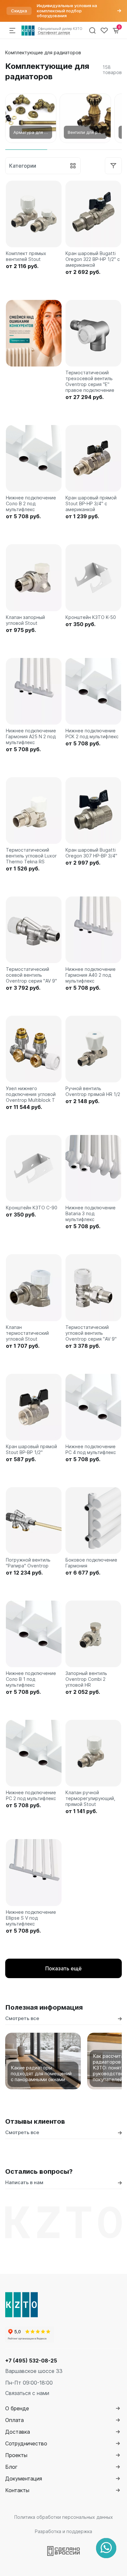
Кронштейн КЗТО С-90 (32, 1208)
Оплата (14, 2420)
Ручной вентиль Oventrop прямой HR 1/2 (93, 1091)
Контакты (17, 2490)
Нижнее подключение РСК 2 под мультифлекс (92, 734)
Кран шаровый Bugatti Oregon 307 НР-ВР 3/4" (91, 853)
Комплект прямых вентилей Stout (26, 256)
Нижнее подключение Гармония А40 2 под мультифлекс (91, 975)
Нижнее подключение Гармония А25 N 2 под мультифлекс (31, 736)
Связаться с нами (27, 2393)
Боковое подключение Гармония (91, 1563)
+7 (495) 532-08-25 (31, 2361)
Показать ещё (63, 1968)
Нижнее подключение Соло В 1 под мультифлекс (31, 1679)
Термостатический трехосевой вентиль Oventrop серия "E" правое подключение (90, 381)
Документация (24, 2479)
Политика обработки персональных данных (64, 2517)
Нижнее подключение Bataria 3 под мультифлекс (91, 1213)
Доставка (18, 2432)
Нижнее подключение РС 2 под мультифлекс (31, 1795)
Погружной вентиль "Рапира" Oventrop (28, 1563)
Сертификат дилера (54, 32)
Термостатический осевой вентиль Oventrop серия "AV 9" (31, 975)
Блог (11, 2467)
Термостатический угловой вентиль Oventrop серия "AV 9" (91, 1333)
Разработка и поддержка (63, 2531)
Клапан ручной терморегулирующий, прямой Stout (90, 1798)
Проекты (16, 2455)
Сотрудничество (26, 2443)
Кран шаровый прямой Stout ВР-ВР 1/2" (31, 1449)
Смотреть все (22, 2018)
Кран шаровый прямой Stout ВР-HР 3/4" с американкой (91, 503)
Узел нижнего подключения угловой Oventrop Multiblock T (31, 1094)
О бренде (17, 2408)
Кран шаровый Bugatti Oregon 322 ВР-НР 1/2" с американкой (93, 259)
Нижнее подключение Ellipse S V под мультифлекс (31, 1918)
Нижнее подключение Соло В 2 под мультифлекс (31, 503)
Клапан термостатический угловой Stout (27, 1333)
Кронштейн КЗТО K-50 (91, 617)
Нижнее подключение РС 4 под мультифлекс (91, 1449)
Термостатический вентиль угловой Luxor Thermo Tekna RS (31, 856)
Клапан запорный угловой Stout (25, 620)
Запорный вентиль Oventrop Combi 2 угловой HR (86, 1679)
